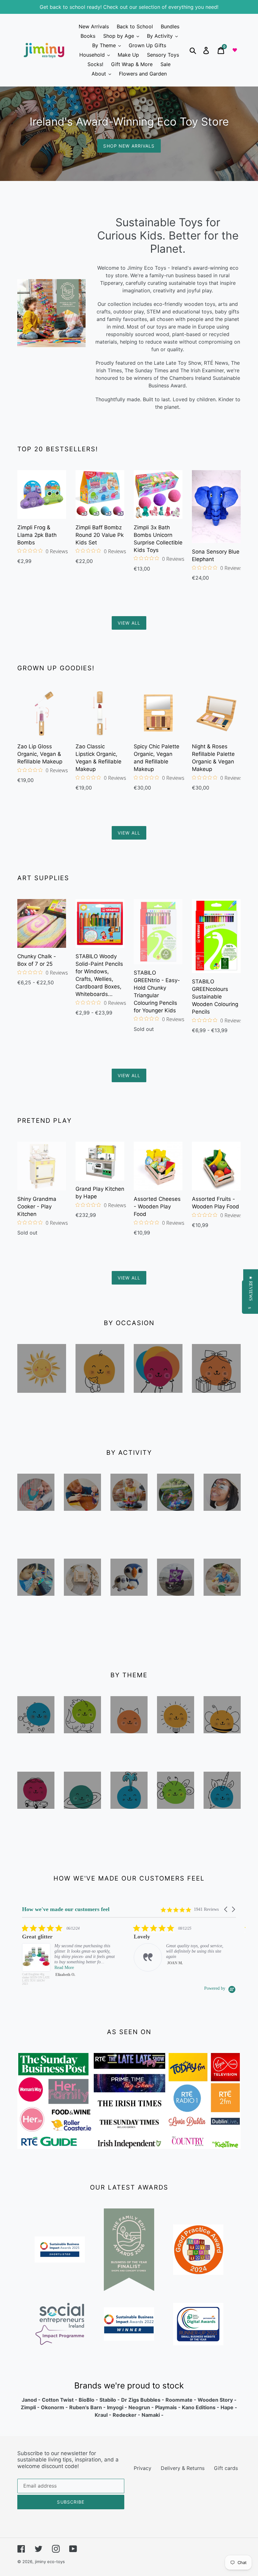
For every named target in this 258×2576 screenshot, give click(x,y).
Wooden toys (36, 1524)
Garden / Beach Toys (222, 1619)
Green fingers (176, 1822)
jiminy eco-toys (50, 2562)
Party (158, 1401)
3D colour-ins (176, 1614)
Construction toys (129, 1529)
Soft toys (129, 1609)
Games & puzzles (36, 1619)
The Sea (129, 1822)
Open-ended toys (176, 1751)
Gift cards (226, 2468)
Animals (129, 1746)
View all (129, 623)
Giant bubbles (176, 1529)
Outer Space (82, 1822)
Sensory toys (36, 1746)
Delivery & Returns (183, 2468)
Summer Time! (42, 1406)
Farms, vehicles (36, 1827)
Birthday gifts (216, 1406)
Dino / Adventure (82, 1751)
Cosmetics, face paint (222, 1534)
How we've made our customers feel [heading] (66, 1909)
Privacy (143, 2468)
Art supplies (83, 1529)
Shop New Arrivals (129, 146)
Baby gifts (100, 1401)
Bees (222, 1741)
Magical (222, 1822)
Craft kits (82, 1609)
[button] (226, 1909)
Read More (176, 1968)
